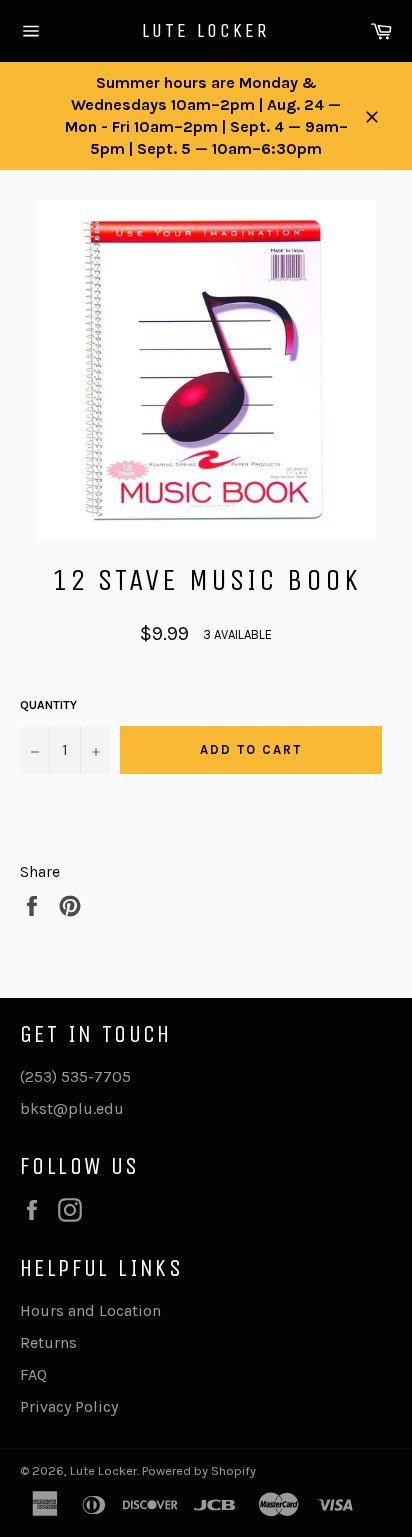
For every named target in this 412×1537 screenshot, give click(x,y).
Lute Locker (206, 30)
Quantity (48, 705)
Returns (48, 1342)
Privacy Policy (69, 1406)
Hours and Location (90, 1310)
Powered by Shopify (199, 1470)
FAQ (33, 1374)
